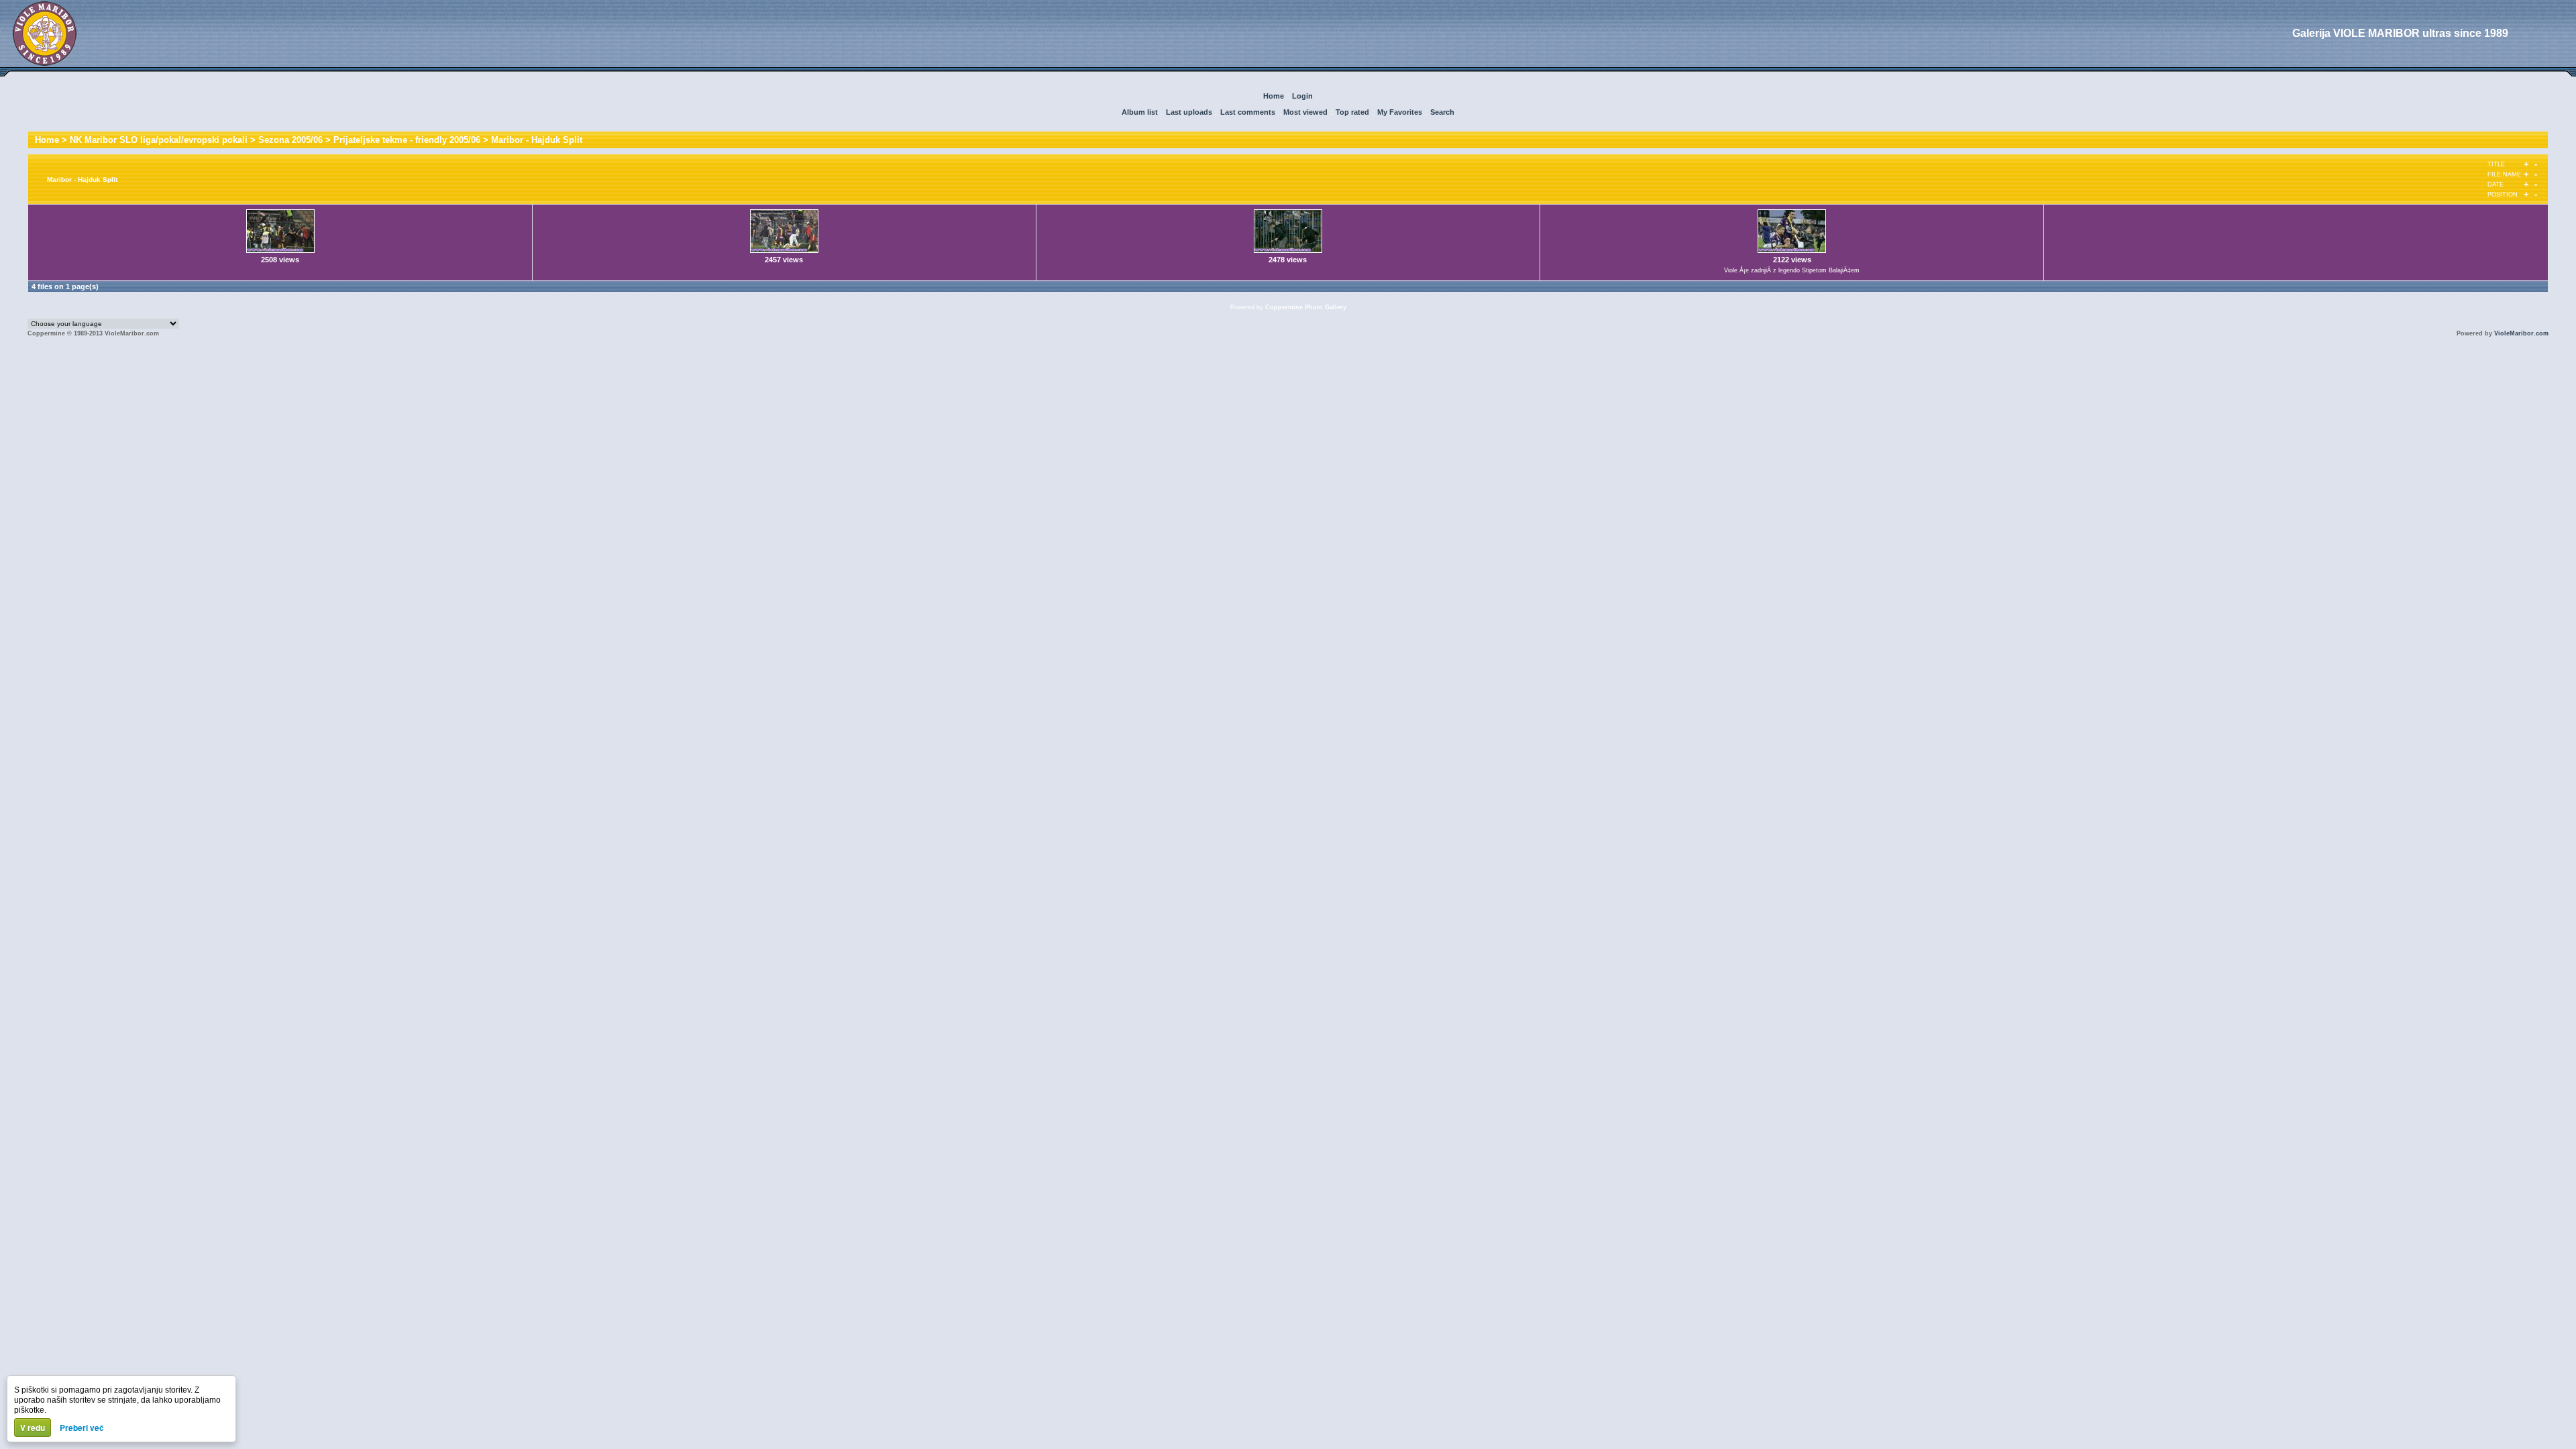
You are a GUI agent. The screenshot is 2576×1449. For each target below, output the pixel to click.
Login (1302, 96)
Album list (1140, 112)
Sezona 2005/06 (290, 140)
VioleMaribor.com (2521, 333)
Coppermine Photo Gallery (1306, 307)
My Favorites (1400, 112)
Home (1274, 96)
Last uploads (1189, 112)
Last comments (1248, 112)
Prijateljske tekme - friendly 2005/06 (407, 140)
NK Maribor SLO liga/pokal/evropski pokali (159, 140)
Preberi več (82, 1428)
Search (1442, 112)
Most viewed (1305, 112)
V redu (33, 1428)
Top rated (1352, 112)
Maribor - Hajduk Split (537, 140)
